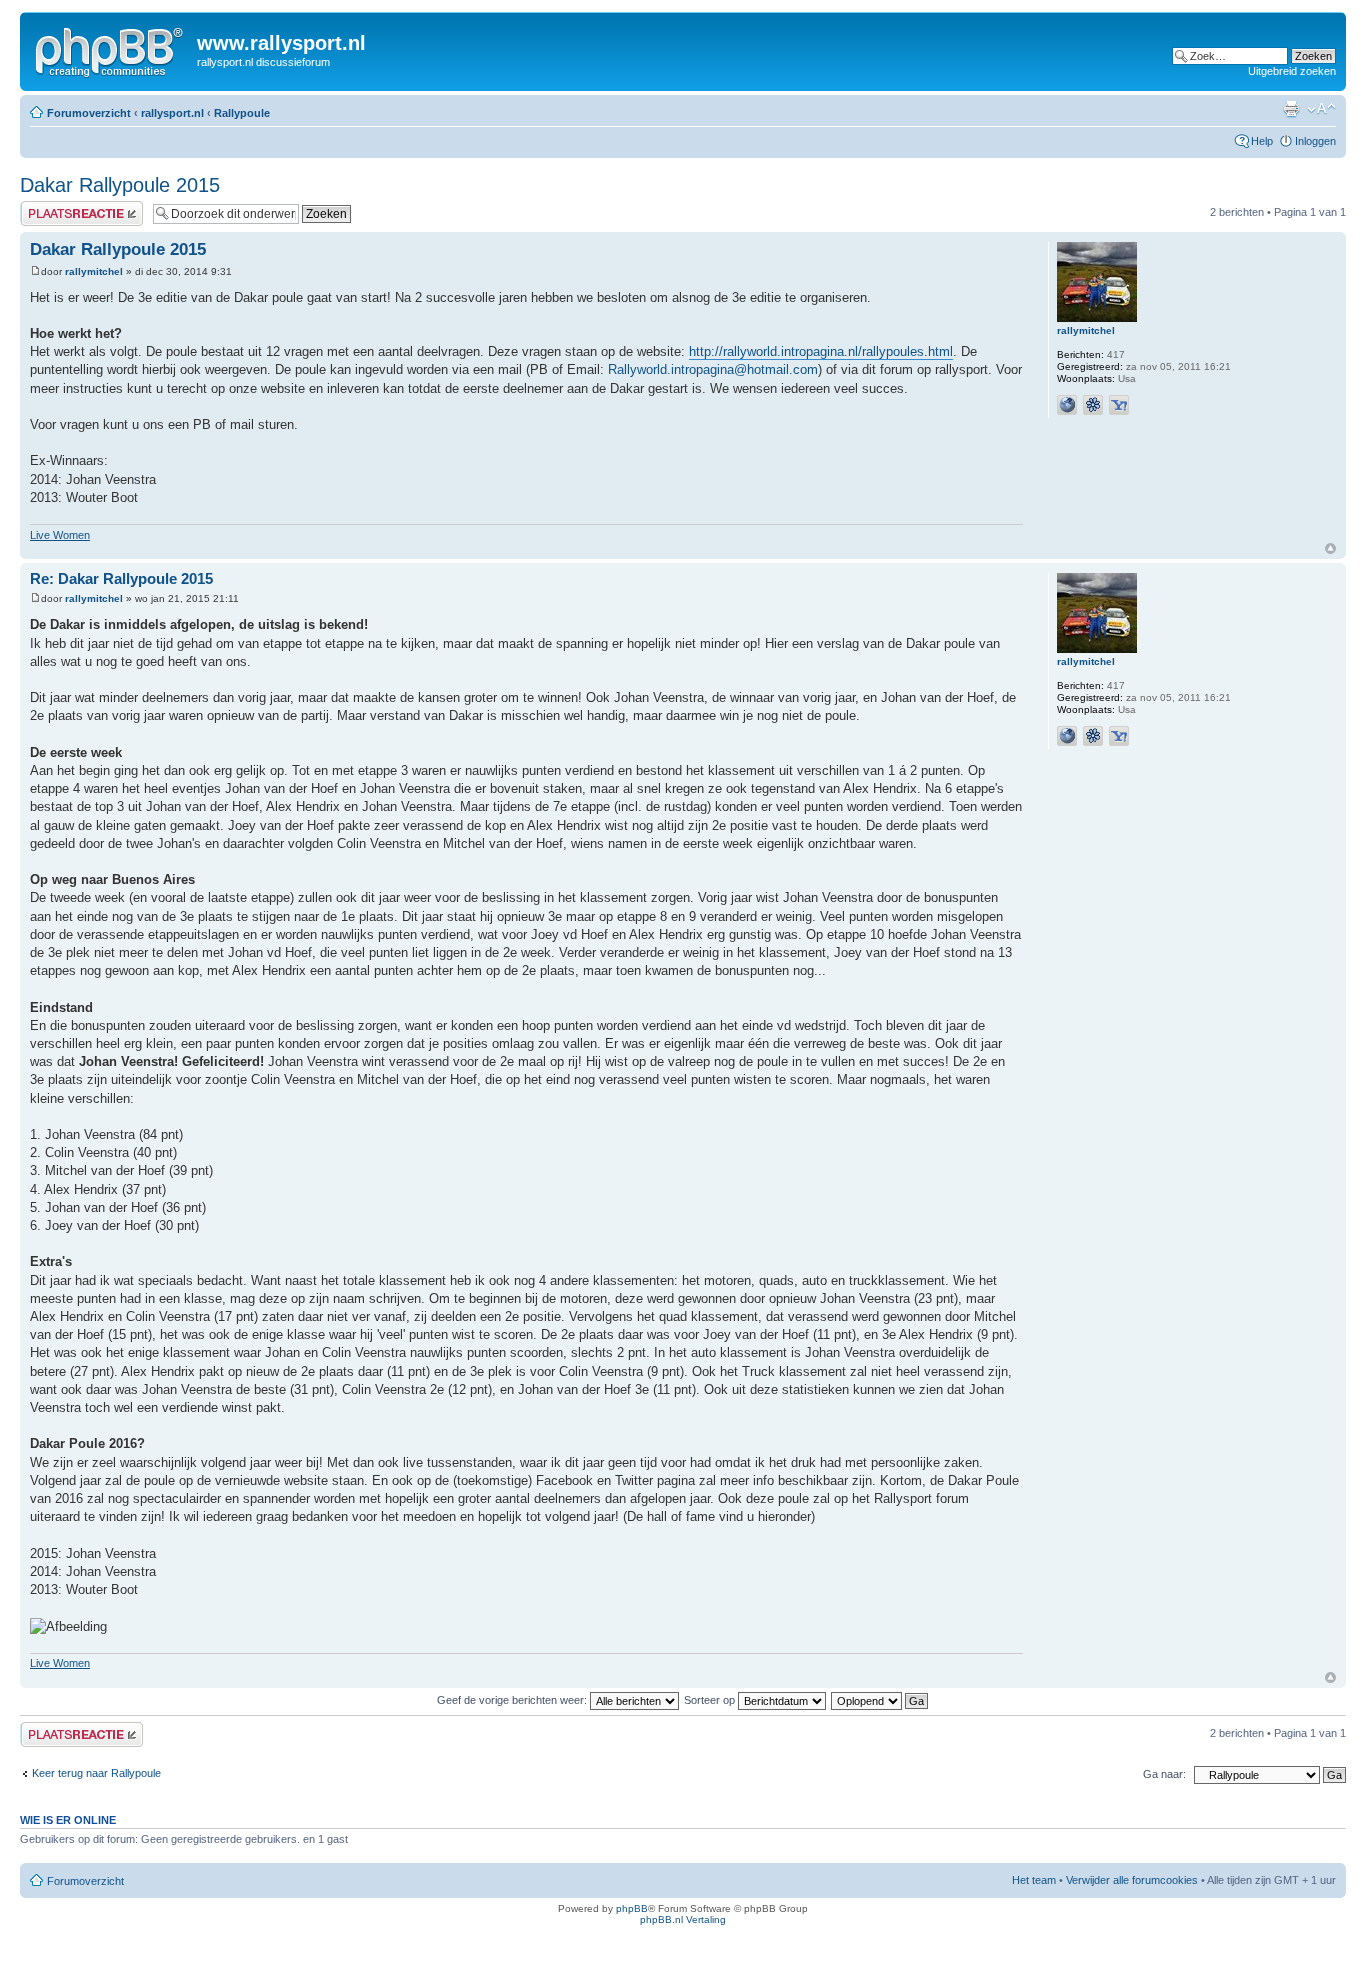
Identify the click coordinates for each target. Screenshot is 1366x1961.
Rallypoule (242, 113)
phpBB (632, 1908)
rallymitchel (94, 271)
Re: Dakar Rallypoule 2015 (121, 578)
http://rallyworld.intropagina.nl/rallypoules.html (821, 351)
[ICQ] (1093, 405)
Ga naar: (1164, 1774)
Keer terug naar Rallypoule (96, 1773)
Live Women (60, 535)
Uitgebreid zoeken (1292, 71)
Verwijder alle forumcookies (1132, 1880)
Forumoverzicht (89, 113)
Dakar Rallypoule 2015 (120, 185)
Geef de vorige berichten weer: (513, 1700)
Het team (1034, 1880)
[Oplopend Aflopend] (880, 1700)
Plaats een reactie (63, 207)
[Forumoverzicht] (111, 49)
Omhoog (1330, 548)
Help (1262, 141)
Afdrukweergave (1291, 109)
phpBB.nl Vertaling (683, 1919)
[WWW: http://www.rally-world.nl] (1067, 405)
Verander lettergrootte (1321, 109)
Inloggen (1315, 141)
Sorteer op (711, 1700)
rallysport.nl (172, 113)
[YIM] (1119, 405)
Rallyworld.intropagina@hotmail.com (713, 369)
